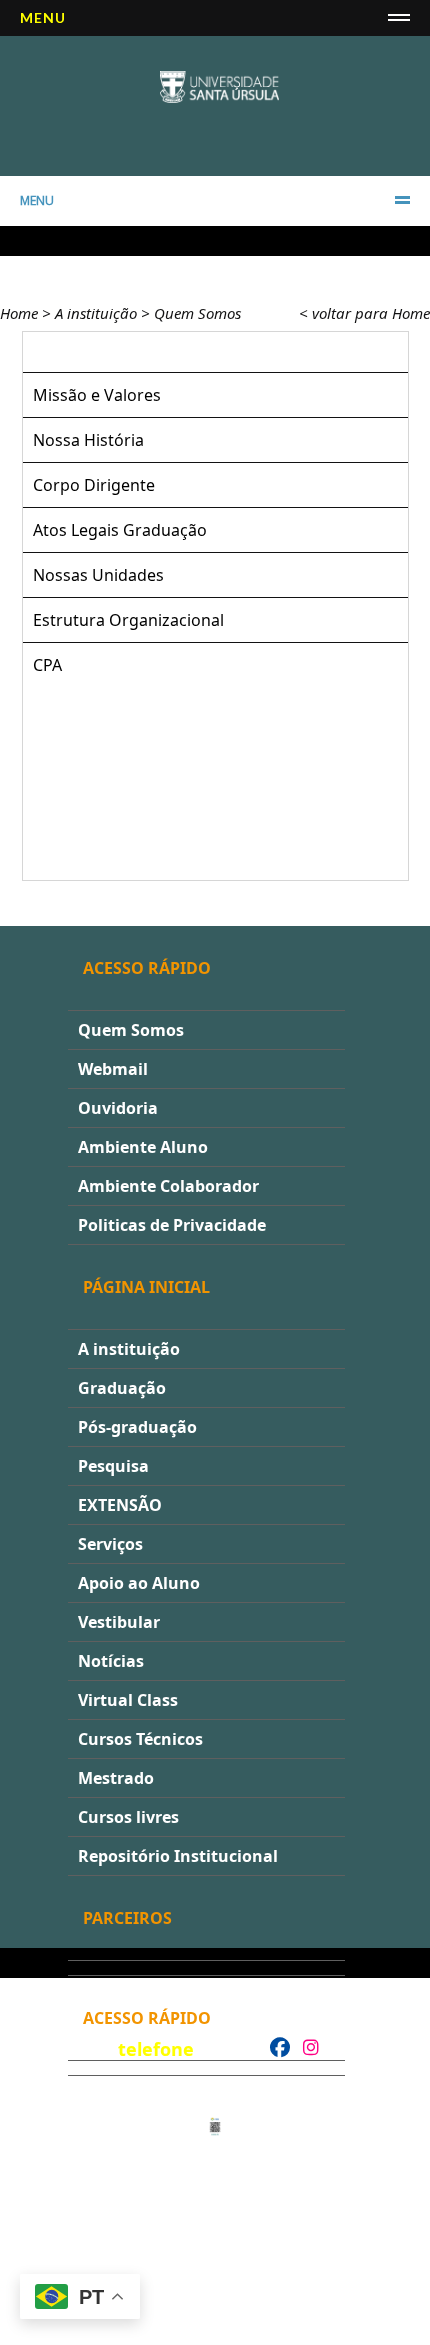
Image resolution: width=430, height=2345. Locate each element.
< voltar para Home (364, 313)
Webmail (113, 1069)
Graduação (122, 1388)
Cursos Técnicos (140, 1739)
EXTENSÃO (120, 1505)
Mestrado (116, 1778)
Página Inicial (146, 1287)
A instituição (96, 313)
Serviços (110, 1544)
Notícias (111, 1661)
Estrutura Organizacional (128, 620)
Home (19, 313)
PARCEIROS (127, 1918)
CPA (47, 665)
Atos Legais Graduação (120, 530)
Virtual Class (128, 1700)
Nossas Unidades (98, 575)
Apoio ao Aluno (139, 1583)
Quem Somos (197, 313)
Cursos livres (128, 1817)
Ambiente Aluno (143, 1147)
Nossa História (88, 440)
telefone (156, 2049)
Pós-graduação (137, 1427)
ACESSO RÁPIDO (147, 2018)
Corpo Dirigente (94, 485)
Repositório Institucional (178, 1856)
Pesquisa (113, 1466)
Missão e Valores (97, 395)
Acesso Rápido (147, 968)
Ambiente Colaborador (168, 1186)
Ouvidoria (118, 1108)
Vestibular (119, 1622)
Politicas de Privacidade (172, 1225)
